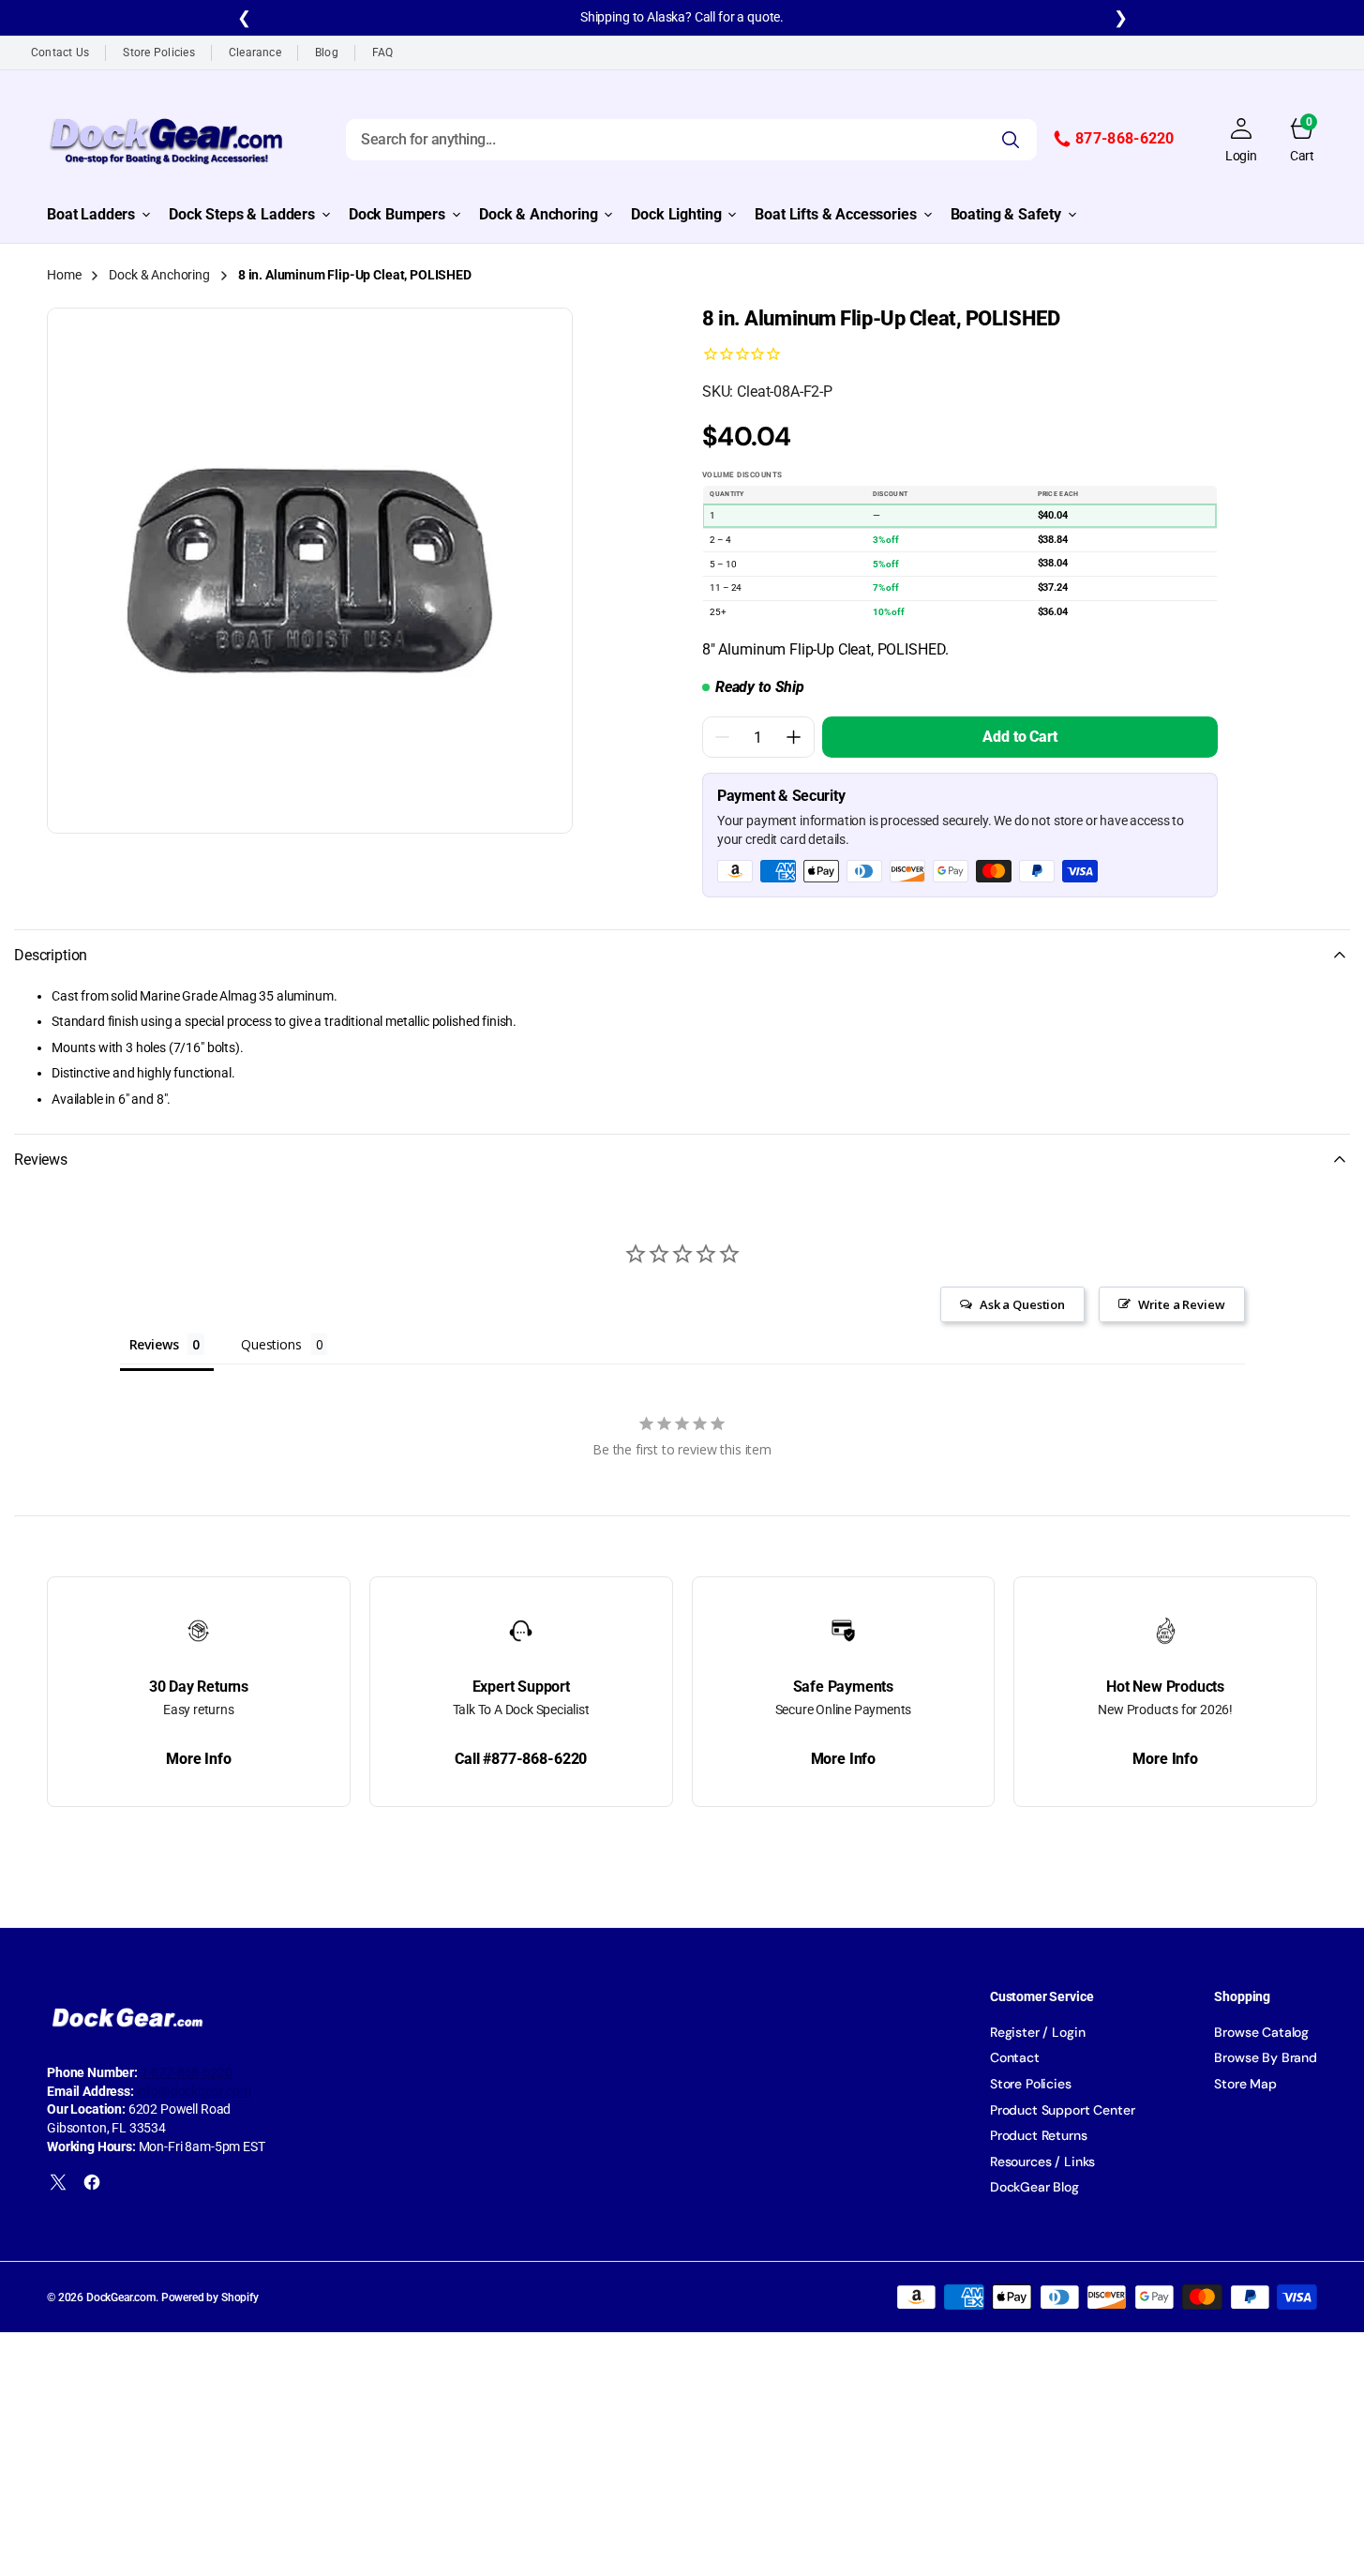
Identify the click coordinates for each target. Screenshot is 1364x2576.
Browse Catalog (1261, 2032)
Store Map (1245, 2084)
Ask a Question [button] (1022, 1304)
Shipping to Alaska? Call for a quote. (682, 17)
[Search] (1011, 139)
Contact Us (60, 53)
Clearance (255, 53)
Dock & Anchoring (159, 275)
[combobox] (691, 139)
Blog (327, 53)
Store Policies (158, 53)
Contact (1015, 2057)
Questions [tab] (271, 1344)
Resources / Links (1042, 2162)
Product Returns (1039, 2135)
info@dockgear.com (194, 2091)
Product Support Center (1062, 2110)
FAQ (383, 53)
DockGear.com (121, 2297)
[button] (1241, 140)
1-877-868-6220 (187, 2072)
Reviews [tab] (154, 1344)
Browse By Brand (1266, 2057)
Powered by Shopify (210, 2297)
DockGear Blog (1034, 2187)
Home (64, 275)
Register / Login (1037, 2032)
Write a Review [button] (1182, 1304)
